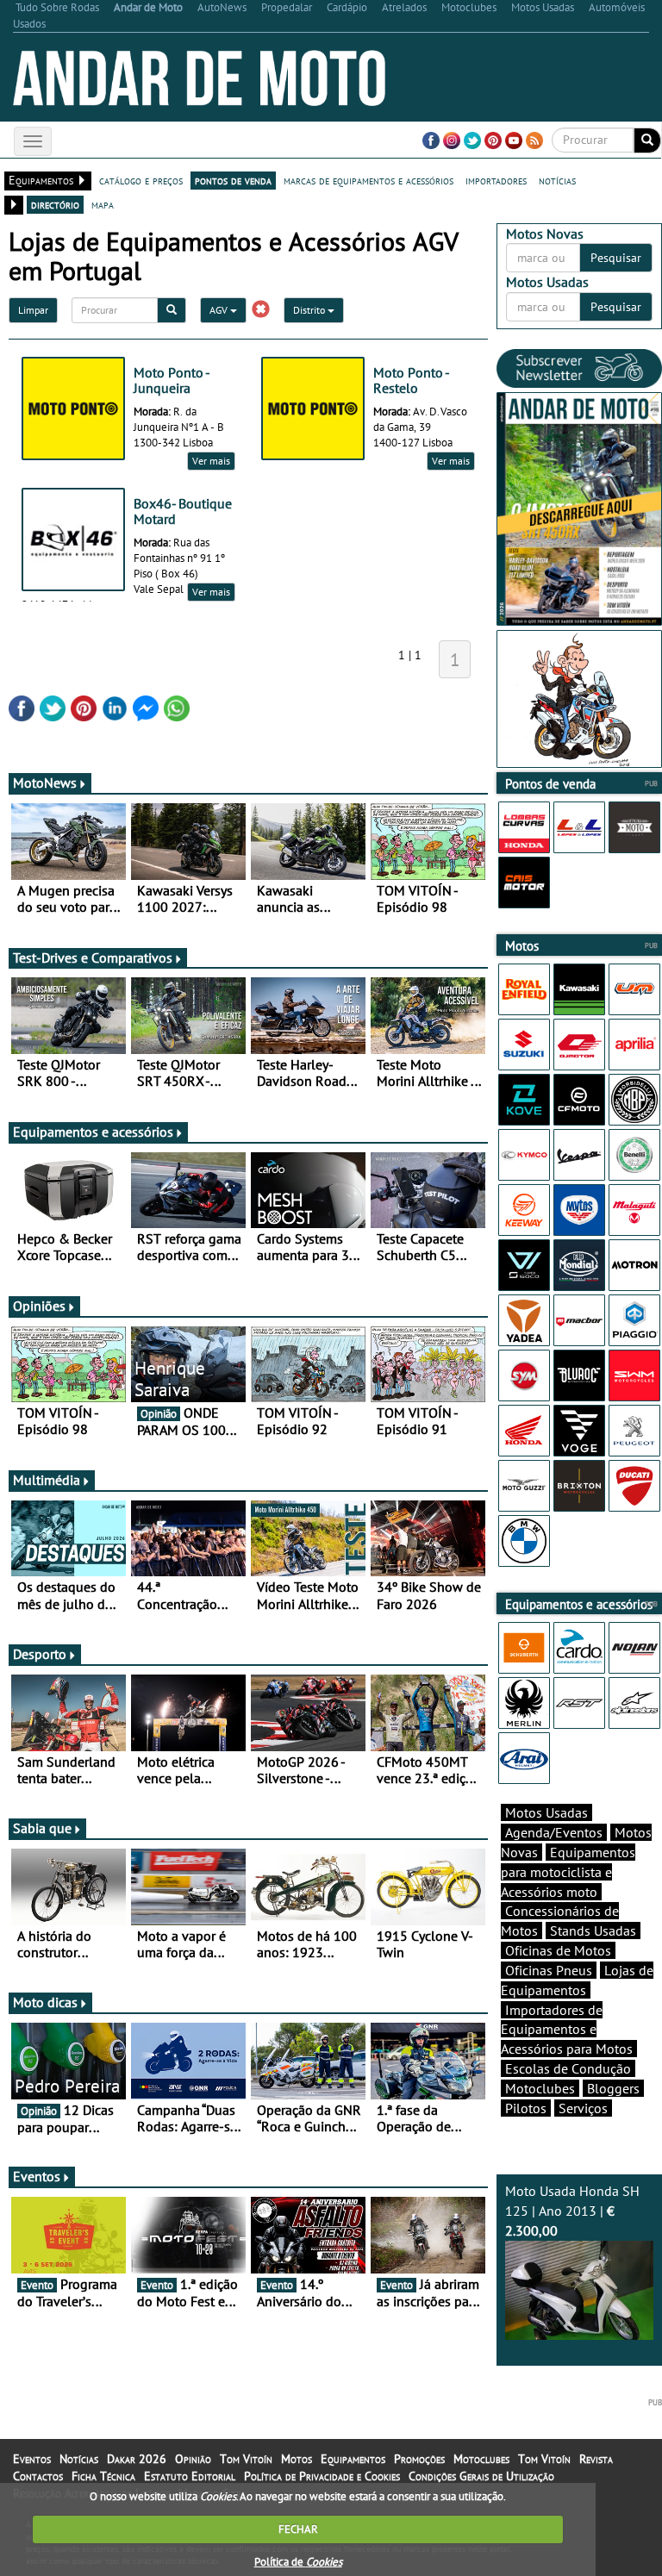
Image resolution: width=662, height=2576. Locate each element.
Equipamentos (353, 2459)
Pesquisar (616, 258)
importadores (496, 180)
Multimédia (47, 1480)
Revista (596, 2459)
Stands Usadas (593, 1930)
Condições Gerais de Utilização (481, 2476)
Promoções (419, 2459)
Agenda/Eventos (554, 1832)
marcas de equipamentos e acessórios (368, 180)
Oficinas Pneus (549, 1970)
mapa (103, 204)
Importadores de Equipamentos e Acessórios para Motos (567, 2030)
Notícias (79, 2459)
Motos (297, 2459)
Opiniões (39, 1306)
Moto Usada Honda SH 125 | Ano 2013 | (572, 2211)
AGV (220, 310)
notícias (557, 180)
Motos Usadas (546, 1812)
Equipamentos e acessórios (93, 1132)
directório (55, 204)
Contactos (38, 2476)
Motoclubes (540, 2088)
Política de (298, 2562)
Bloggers (613, 2088)
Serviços (583, 2108)
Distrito (310, 310)
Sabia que (42, 1828)
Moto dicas (45, 2002)
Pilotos (526, 2108)
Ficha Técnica (103, 2476)
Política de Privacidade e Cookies (322, 2476)
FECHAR (298, 2529)
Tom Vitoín (246, 2459)
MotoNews (45, 783)
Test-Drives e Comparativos (93, 957)
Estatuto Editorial (190, 2476)
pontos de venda (233, 180)
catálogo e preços (141, 180)
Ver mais (211, 461)
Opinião (193, 2459)
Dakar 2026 (137, 2459)
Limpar (33, 310)
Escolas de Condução (568, 2068)
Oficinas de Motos (558, 1950)
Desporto (40, 1654)
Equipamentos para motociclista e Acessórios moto (568, 1872)
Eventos (37, 2176)
